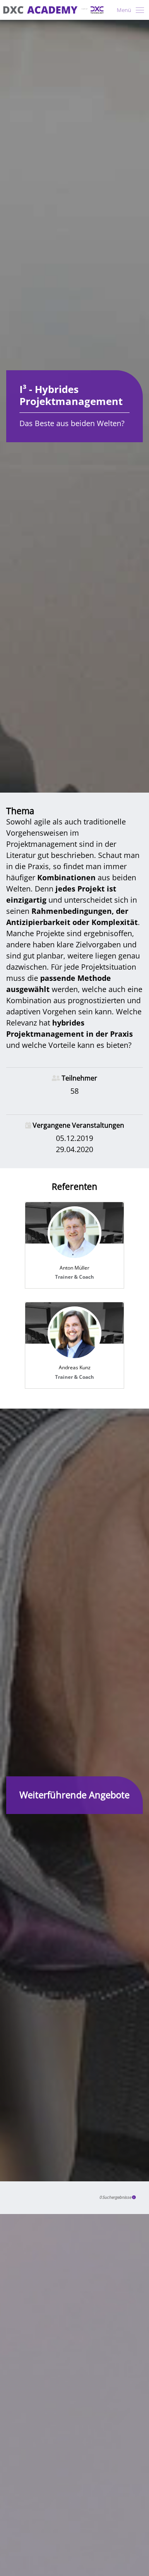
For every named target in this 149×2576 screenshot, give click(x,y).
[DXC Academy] (53, 10)
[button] (134, 2197)
